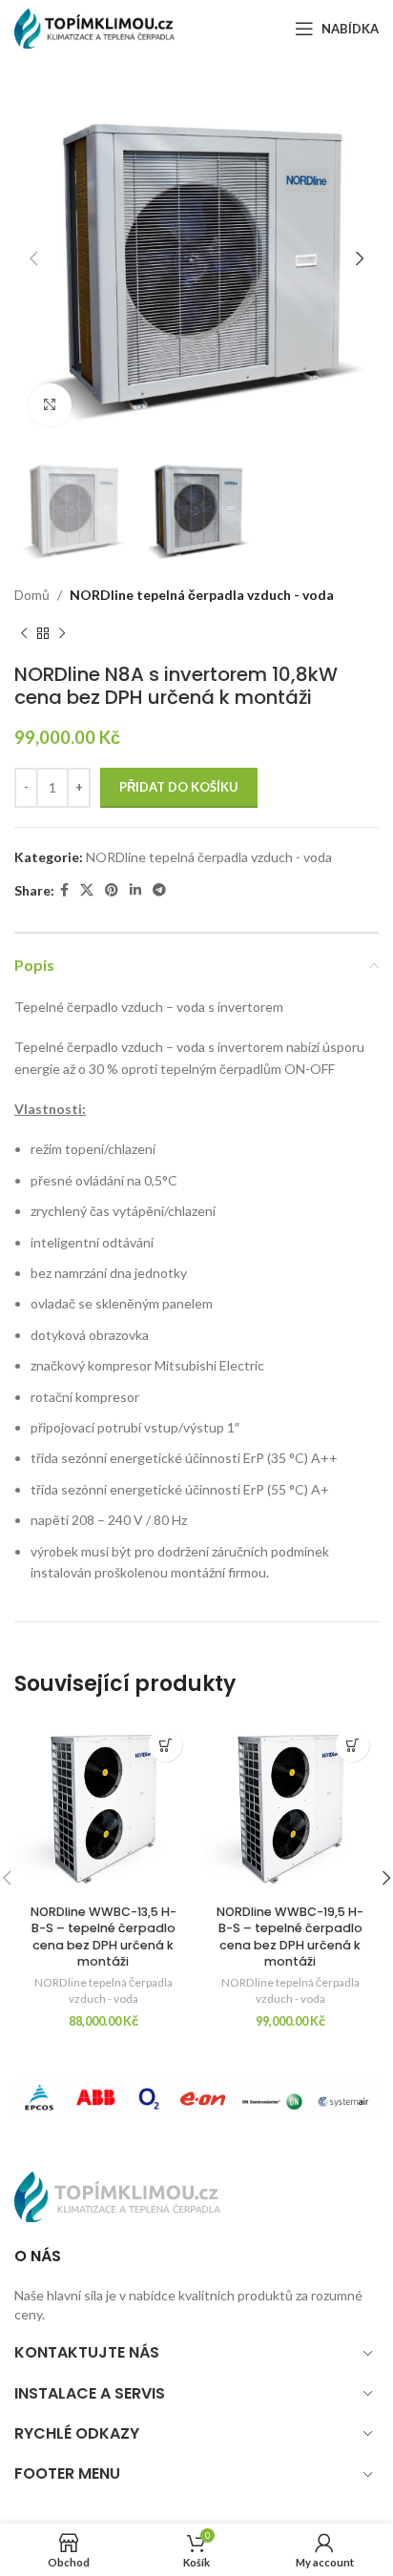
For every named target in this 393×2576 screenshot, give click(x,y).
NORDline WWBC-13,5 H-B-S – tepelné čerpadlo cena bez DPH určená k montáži (103, 1937)
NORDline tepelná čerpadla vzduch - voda (202, 595)
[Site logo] (100, 27)
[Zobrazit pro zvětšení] (50, 405)
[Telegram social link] (159, 890)
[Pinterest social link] (112, 890)
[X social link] (87, 890)
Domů (32, 595)
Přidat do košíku (179, 787)
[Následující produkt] (62, 634)
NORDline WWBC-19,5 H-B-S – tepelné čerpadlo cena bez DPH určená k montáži (290, 1937)
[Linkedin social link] (135, 890)
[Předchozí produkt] (24, 634)
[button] (165, 1745)
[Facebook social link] (64, 890)
